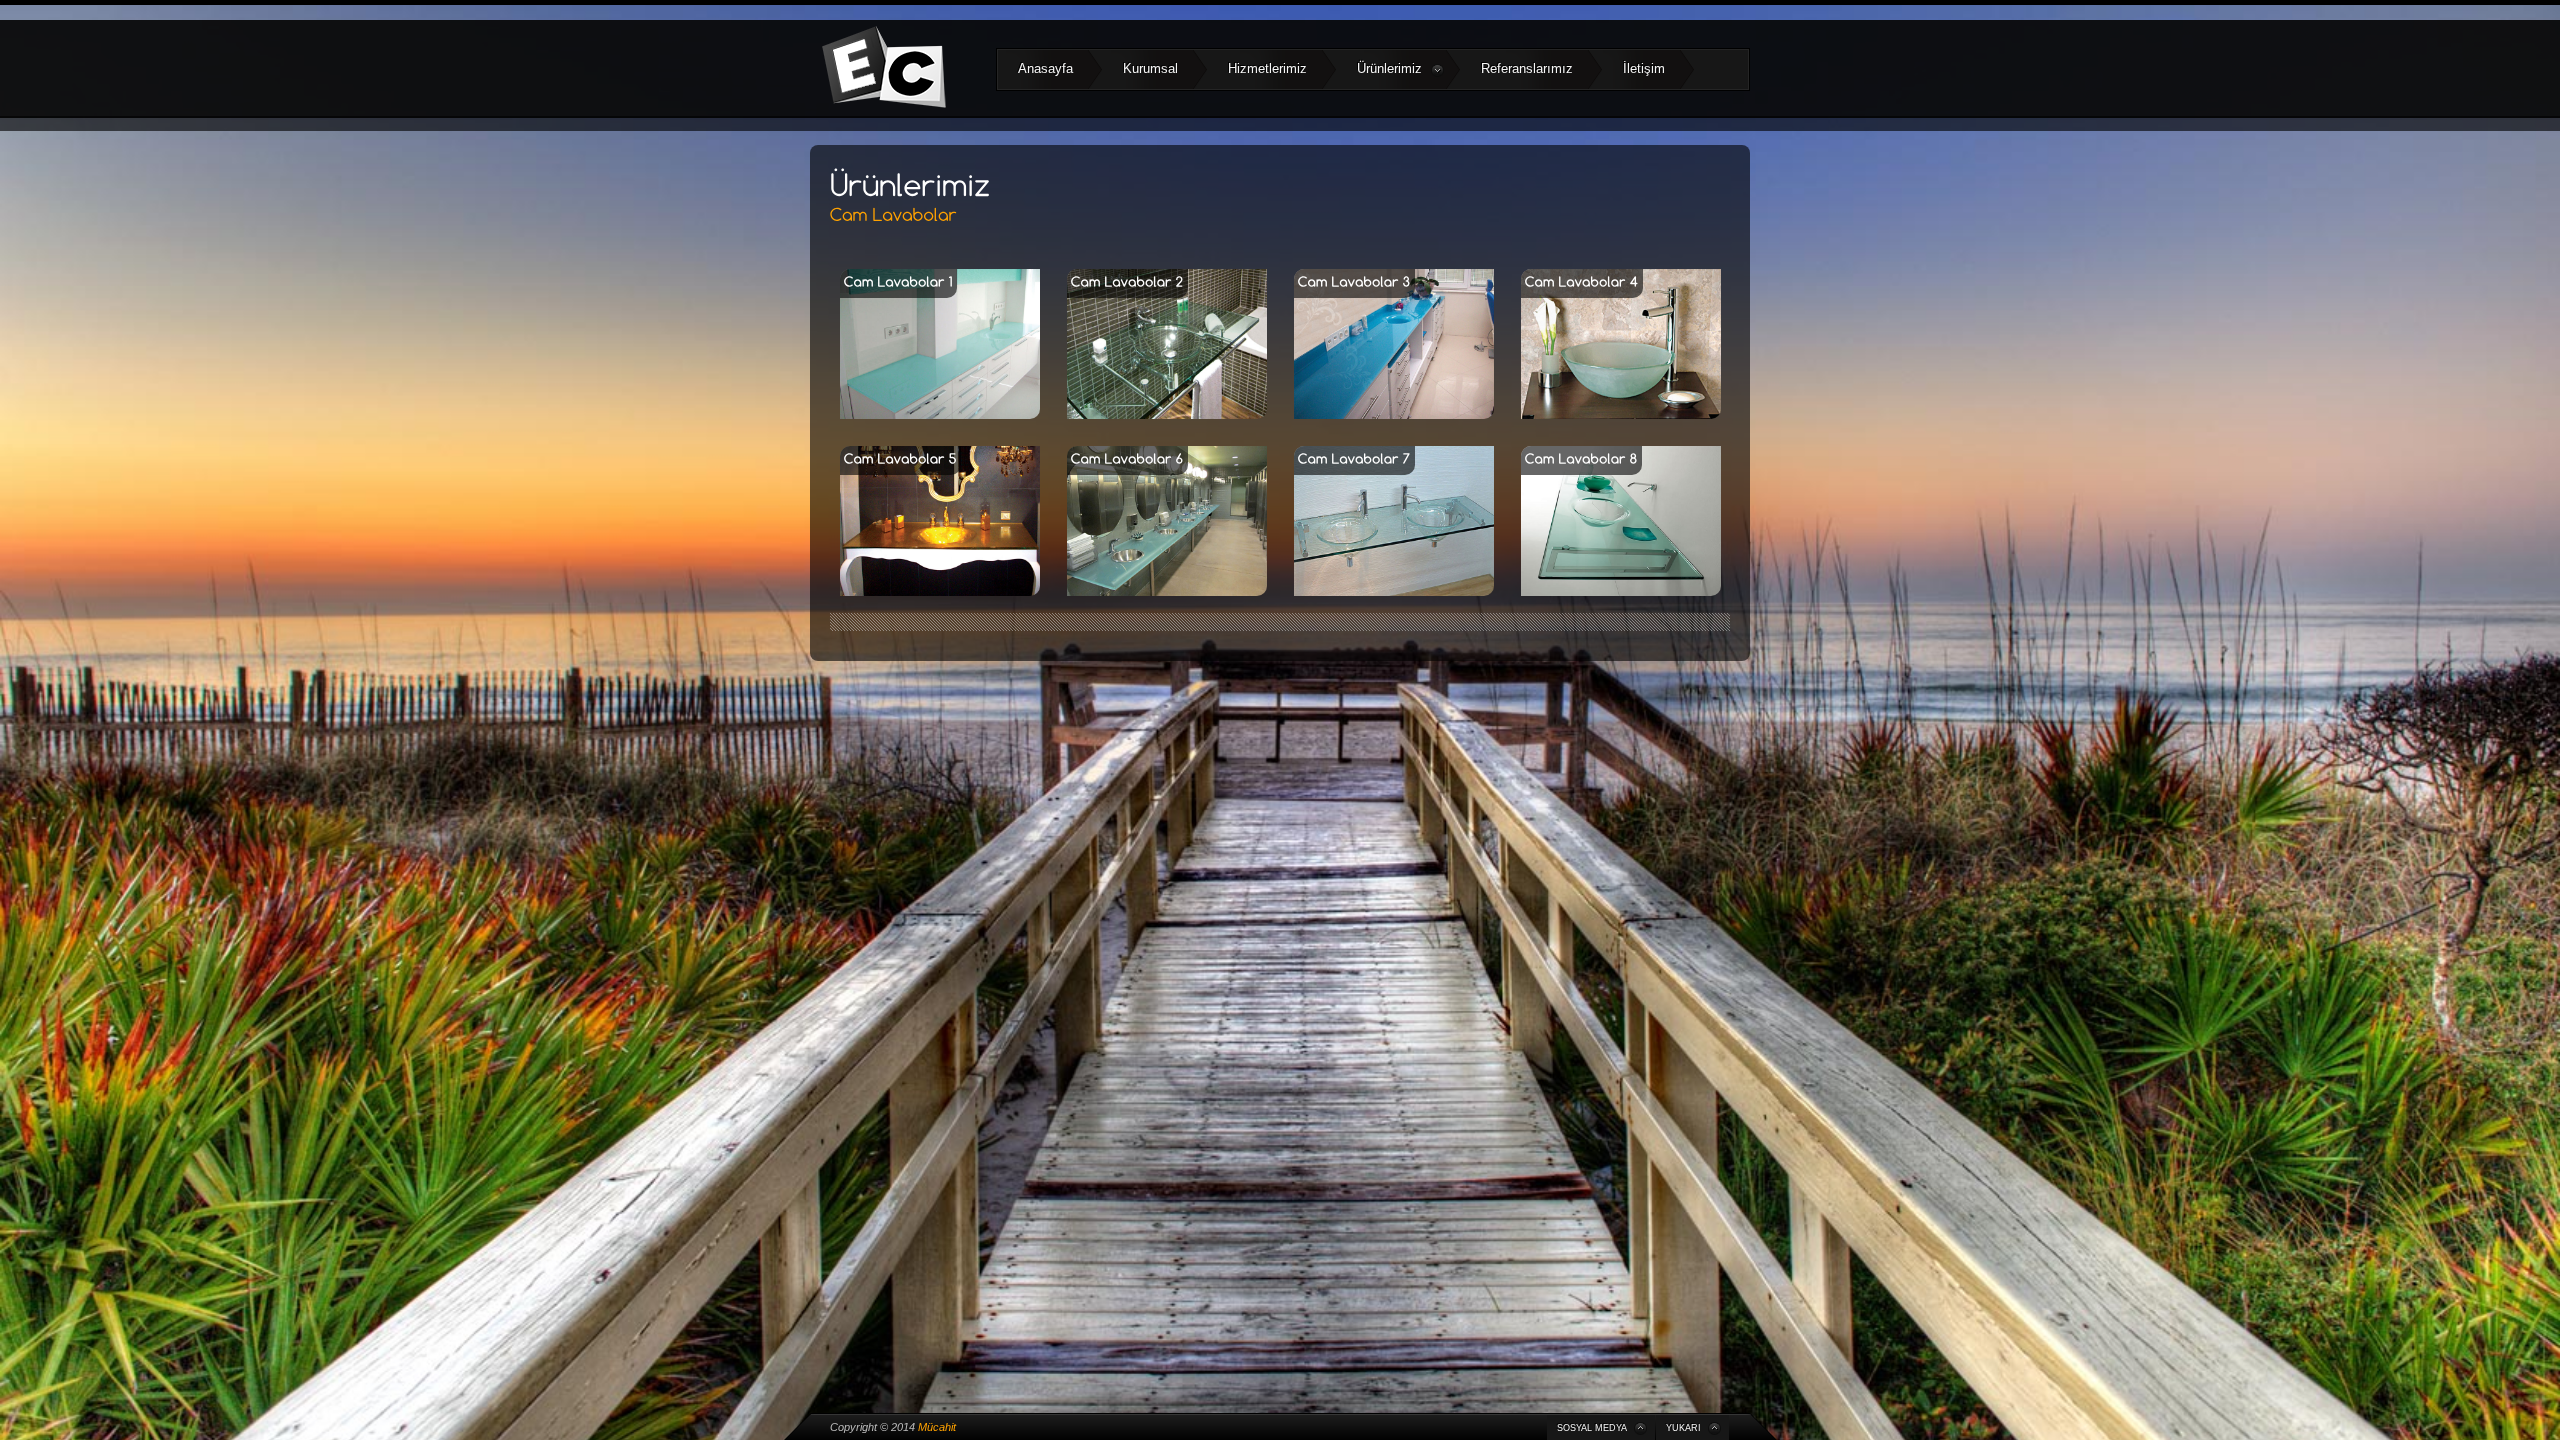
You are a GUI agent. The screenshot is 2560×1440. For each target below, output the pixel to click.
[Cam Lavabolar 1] (940, 414)
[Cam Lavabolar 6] (1167, 591)
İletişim (1644, 68)
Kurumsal (1150, 68)
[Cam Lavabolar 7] (1394, 591)
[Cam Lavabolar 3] (1394, 414)
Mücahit (937, 1427)
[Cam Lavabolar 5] (940, 591)
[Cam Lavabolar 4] (1621, 414)
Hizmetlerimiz (1267, 68)
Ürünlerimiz (1389, 68)
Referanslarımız (1527, 68)
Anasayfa (1045, 68)
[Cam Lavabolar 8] (1621, 591)
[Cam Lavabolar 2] (1167, 414)
